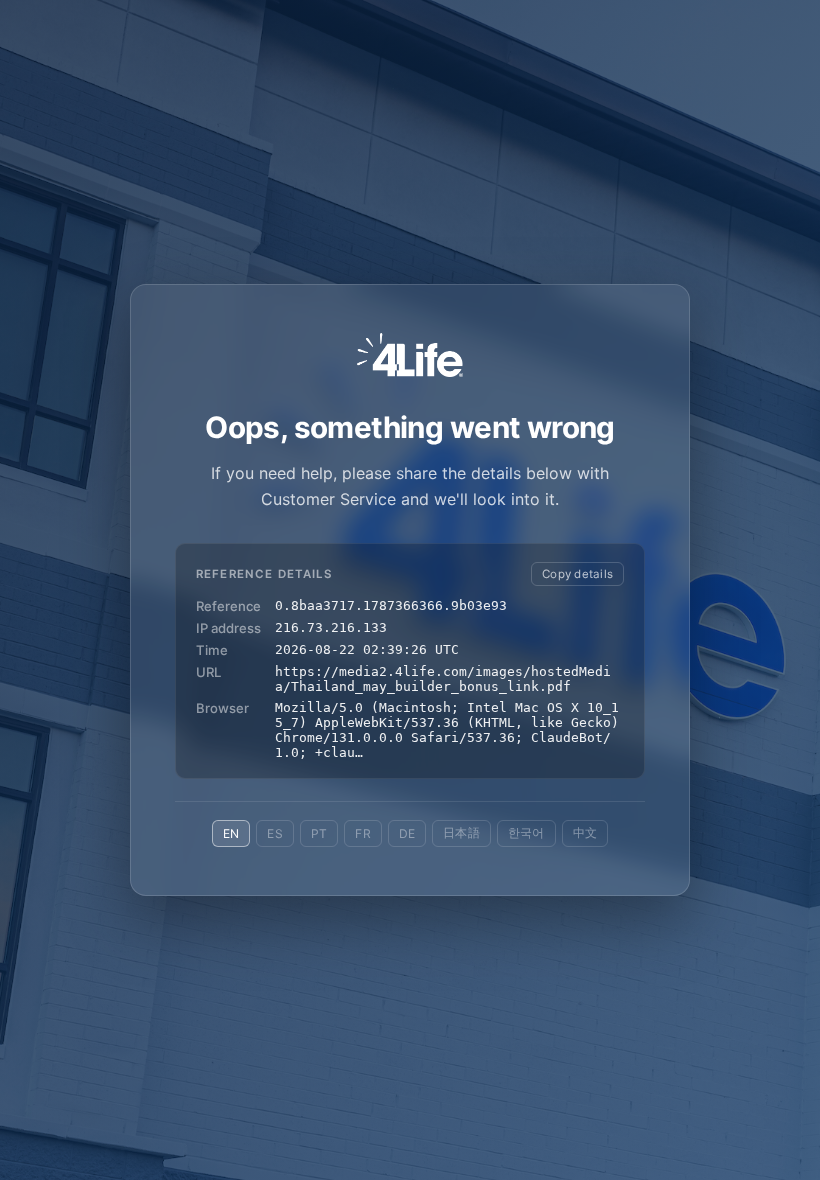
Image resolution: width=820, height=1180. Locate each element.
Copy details (577, 574)
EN (231, 833)
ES (274, 833)
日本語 (461, 832)
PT (319, 833)
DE (407, 833)
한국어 (526, 832)
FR (362, 833)
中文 (585, 832)
